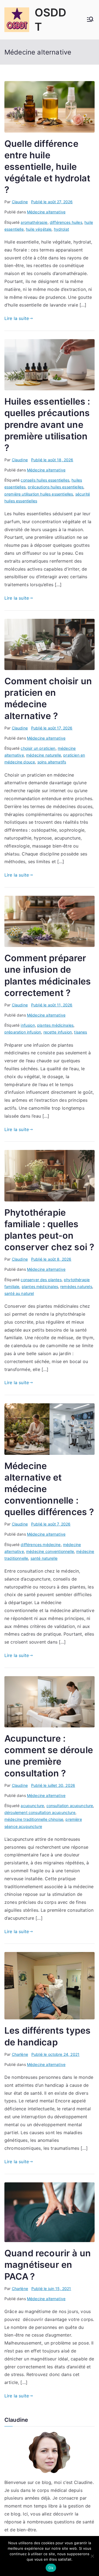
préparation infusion (23, 1032)
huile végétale (39, 229)
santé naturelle (44, 1558)
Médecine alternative (46, 212)
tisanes (80, 1032)
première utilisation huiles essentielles (39, 494)
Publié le (52, 202)
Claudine (20, 202)
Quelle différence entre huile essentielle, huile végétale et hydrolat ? (47, 167)
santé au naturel (19, 1293)
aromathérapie (34, 222)
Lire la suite (17, 318)
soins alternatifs (52, 762)
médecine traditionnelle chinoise (34, 1819)
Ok (51, 2568)
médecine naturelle (44, 755)
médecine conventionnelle (50, 1551)
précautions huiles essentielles (56, 487)
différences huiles (66, 222)
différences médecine (41, 1545)
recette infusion (58, 1032)
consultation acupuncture (70, 1806)
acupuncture (32, 1806)
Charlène (20, 2054)
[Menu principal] (90, 20)
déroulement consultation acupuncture (40, 1812)
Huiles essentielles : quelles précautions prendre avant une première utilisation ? (47, 425)
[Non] (92, 2556)
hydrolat (61, 229)
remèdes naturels (76, 1286)
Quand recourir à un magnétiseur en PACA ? (48, 2265)
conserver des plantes (41, 1280)
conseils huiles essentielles (45, 480)
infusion (28, 1025)
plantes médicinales (55, 1025)
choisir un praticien (38, 748)
